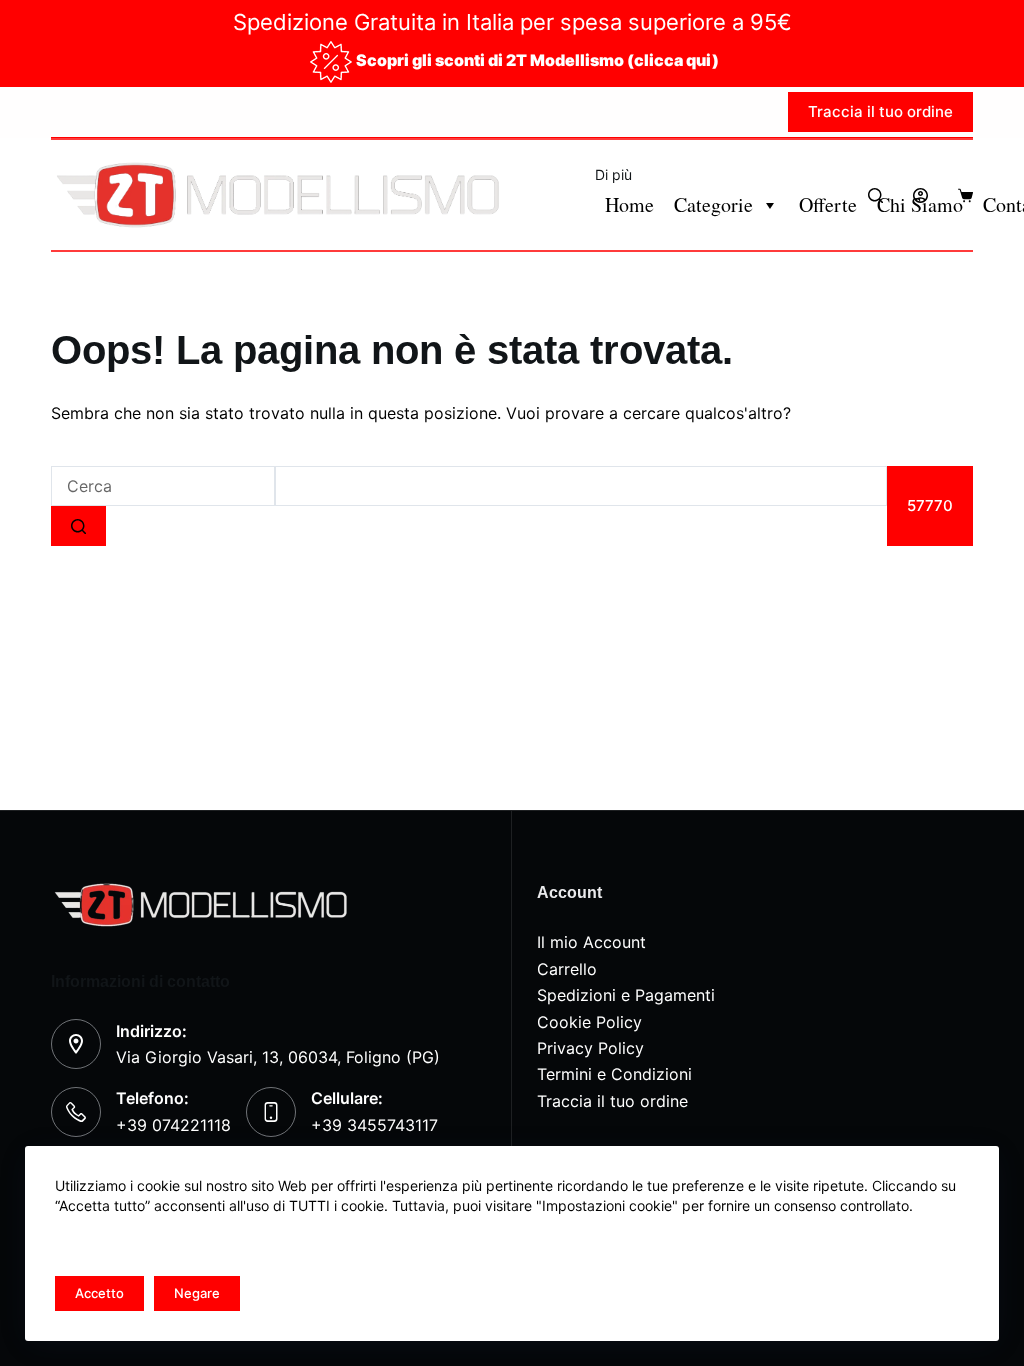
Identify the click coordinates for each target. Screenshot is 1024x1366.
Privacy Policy (590, 1048)
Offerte (828, 204)
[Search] (875, 195)
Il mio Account (591, 942)
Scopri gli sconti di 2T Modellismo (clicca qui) (537, 60)
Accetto (99, 1293)
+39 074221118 (173, 1125)
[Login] (920, 195)
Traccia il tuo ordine (880, 111)
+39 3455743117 (374, 1125)
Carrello (567, 969)
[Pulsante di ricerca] (78, 526)
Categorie (713, 204)
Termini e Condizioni (614, 1074)
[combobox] (163, 486)
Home (629, 204)
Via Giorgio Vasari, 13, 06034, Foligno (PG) (278, 1057)
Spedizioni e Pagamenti (626, 995)
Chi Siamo (920, 204)
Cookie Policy (589, 1022)
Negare (197, 1293)
